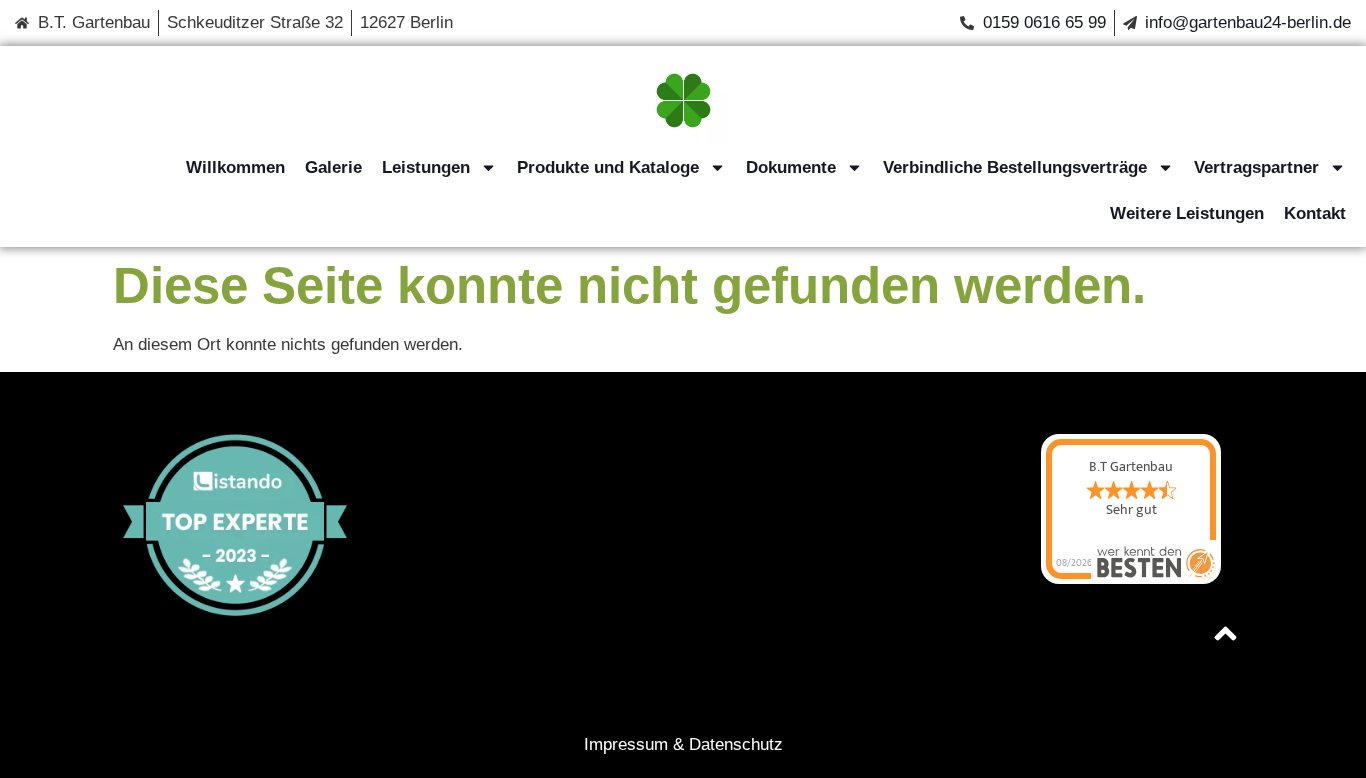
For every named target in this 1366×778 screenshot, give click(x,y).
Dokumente (791, 167)
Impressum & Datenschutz (683, 744)
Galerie (333, 167)
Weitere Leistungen (1187, 213)
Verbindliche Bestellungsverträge (1015, 167)
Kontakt (1315, 213)
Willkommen (235, 167)
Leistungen (426, 167)
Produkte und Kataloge (608, 167)
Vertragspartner (1256, 167)
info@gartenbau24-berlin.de (1248, 22)
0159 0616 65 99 (1044, 22)
